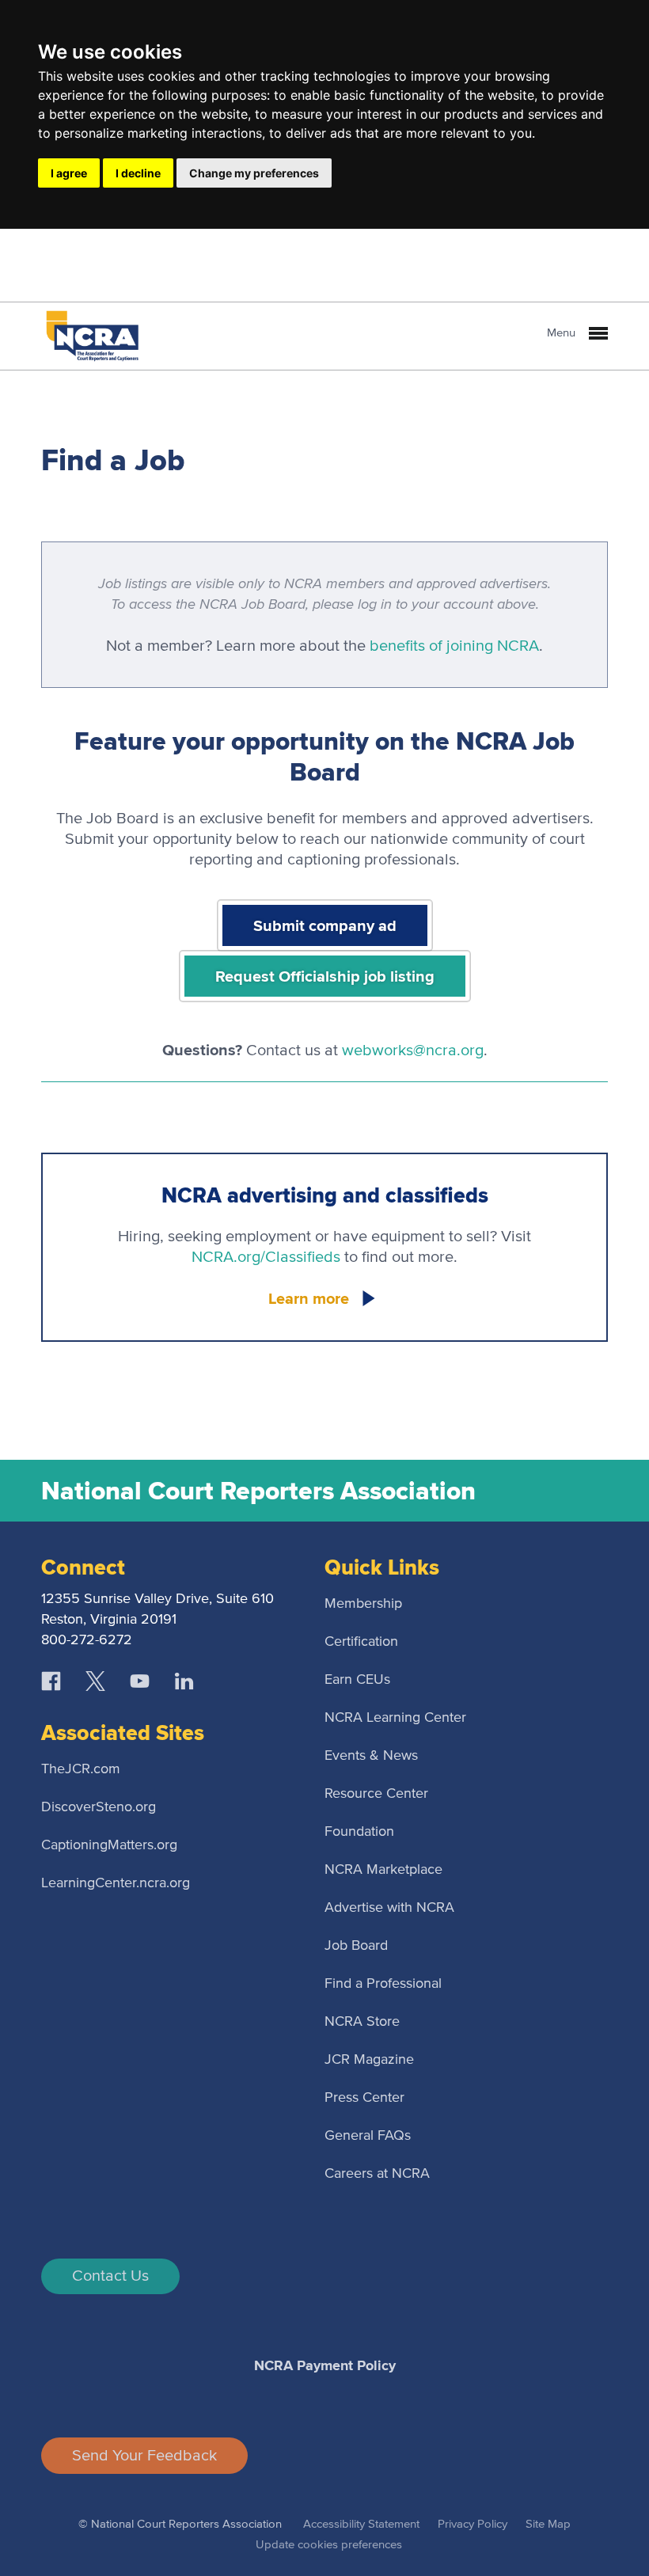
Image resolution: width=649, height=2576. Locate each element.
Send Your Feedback (144, 2456)
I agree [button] (69, 173)
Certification (361, 1642)
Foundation (359, 1832)
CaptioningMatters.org (109, 1845)
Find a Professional (383, 1984)
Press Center (364, 2098)
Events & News (371, 1756)
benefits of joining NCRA (454, 646)
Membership (363, 1604)
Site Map (548, 2524)
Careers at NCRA (377, 2174)
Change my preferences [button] (254, 173)
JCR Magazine (369, 2060)
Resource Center (376, 1794)
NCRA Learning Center (395, 1718)
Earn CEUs (357, 1680)
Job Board (356, 1946)
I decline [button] (138, 173)
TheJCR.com (81, 1769)
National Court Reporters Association (258, 1491)
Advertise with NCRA (389, 1908)
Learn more (309, 1298)
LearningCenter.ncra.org (116, 1883)
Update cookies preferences (329, 2545)
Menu (563, 333)
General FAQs (368, 2136)
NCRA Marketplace (383, 1870)
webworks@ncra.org (413, 1051)
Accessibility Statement (361, 2524)
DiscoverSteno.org (99, 1807)
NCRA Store (362, 2022)
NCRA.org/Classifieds (266, 1257)
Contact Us (110, 2276)
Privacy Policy (473, 2524)
